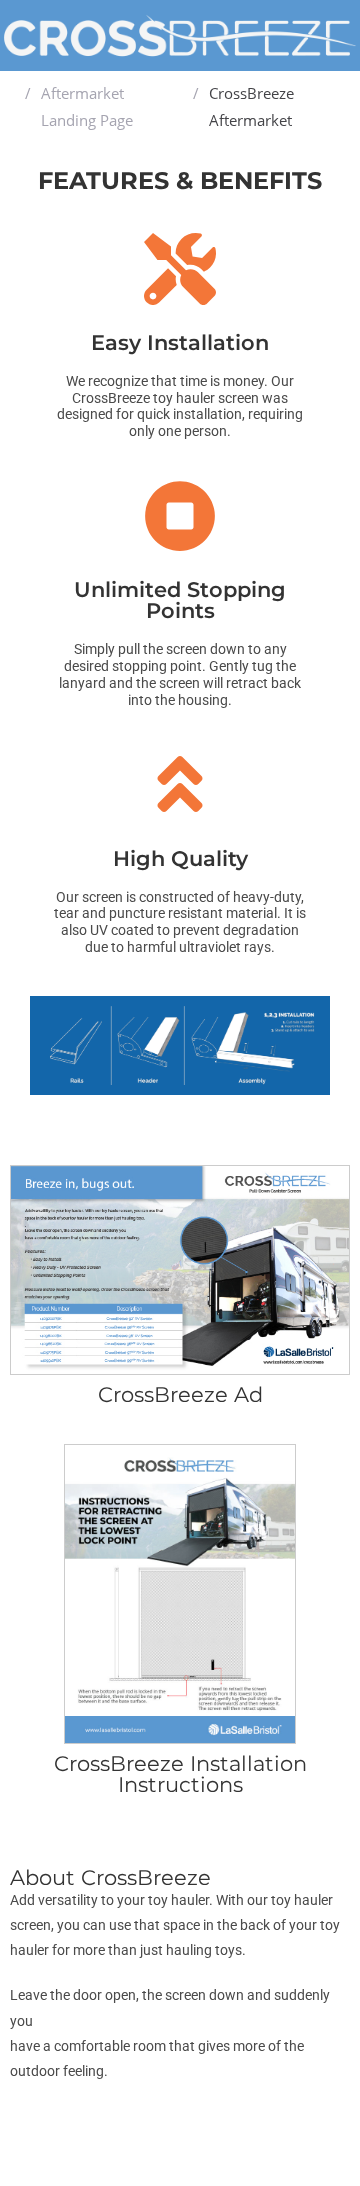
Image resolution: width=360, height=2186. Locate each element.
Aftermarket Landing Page (87, 106)
